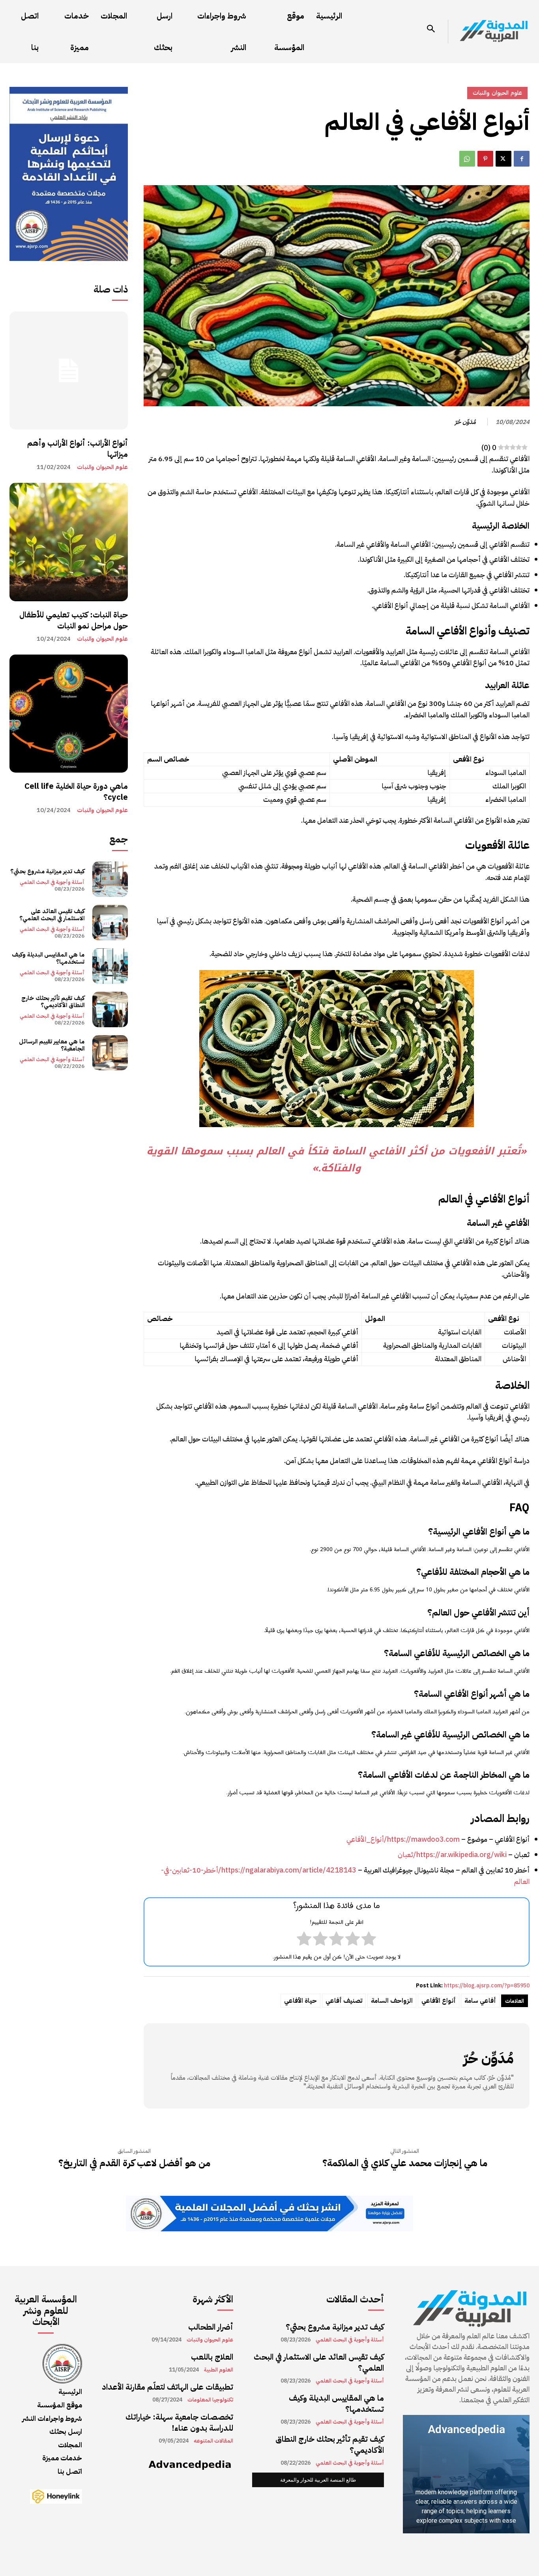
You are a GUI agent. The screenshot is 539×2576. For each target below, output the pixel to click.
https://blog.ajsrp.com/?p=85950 (487, 1986)
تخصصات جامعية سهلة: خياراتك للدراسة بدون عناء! (179, 2422)
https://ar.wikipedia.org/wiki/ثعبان (452, 1855)
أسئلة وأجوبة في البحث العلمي (52, 882)
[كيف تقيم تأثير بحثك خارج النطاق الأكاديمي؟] (110, 1009)
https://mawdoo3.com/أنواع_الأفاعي (403, 1839)
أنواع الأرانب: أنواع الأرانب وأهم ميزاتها (78, 448)
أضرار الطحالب (211, 2327)
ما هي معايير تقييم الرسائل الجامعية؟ (52, 1045)
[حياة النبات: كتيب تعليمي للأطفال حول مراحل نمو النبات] (69, 542)
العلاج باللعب (212, 2357)
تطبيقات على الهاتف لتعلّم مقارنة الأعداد (168, 2387)
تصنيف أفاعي (344, 2001)
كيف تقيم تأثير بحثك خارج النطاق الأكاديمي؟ (53, 1002)
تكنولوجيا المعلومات (210, 2400)
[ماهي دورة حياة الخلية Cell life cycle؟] (69, 714)
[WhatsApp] (467, 159)
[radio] (369, 1940)
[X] (503, 159)
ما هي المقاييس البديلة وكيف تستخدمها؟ (48, 958)
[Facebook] (522, 159)
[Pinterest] (485, 159)
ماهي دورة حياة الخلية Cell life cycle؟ (76, 792)
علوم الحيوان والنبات (102, 467)
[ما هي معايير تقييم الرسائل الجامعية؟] (110, 1053)
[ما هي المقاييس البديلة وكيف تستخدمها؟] (110, 966)
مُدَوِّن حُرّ (465, 422)
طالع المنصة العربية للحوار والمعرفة (318, 2480)
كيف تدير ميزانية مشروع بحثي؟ (47, 871)
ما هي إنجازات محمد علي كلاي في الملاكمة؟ (405, 2163)
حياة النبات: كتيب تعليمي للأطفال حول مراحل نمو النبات (74, 620)
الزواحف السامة (392, 2001)
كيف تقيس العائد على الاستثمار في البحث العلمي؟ (52, 915)
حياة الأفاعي (300, 2001)
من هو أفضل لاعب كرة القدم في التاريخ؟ (134, 2163)
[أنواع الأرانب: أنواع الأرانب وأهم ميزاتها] (69, 371)
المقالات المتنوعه (213, 2441)
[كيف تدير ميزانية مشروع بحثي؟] (110, 879)
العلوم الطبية (219, 2370)
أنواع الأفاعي (439, 2001)
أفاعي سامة (480, 2001)
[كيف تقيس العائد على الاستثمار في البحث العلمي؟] (110, 923)
